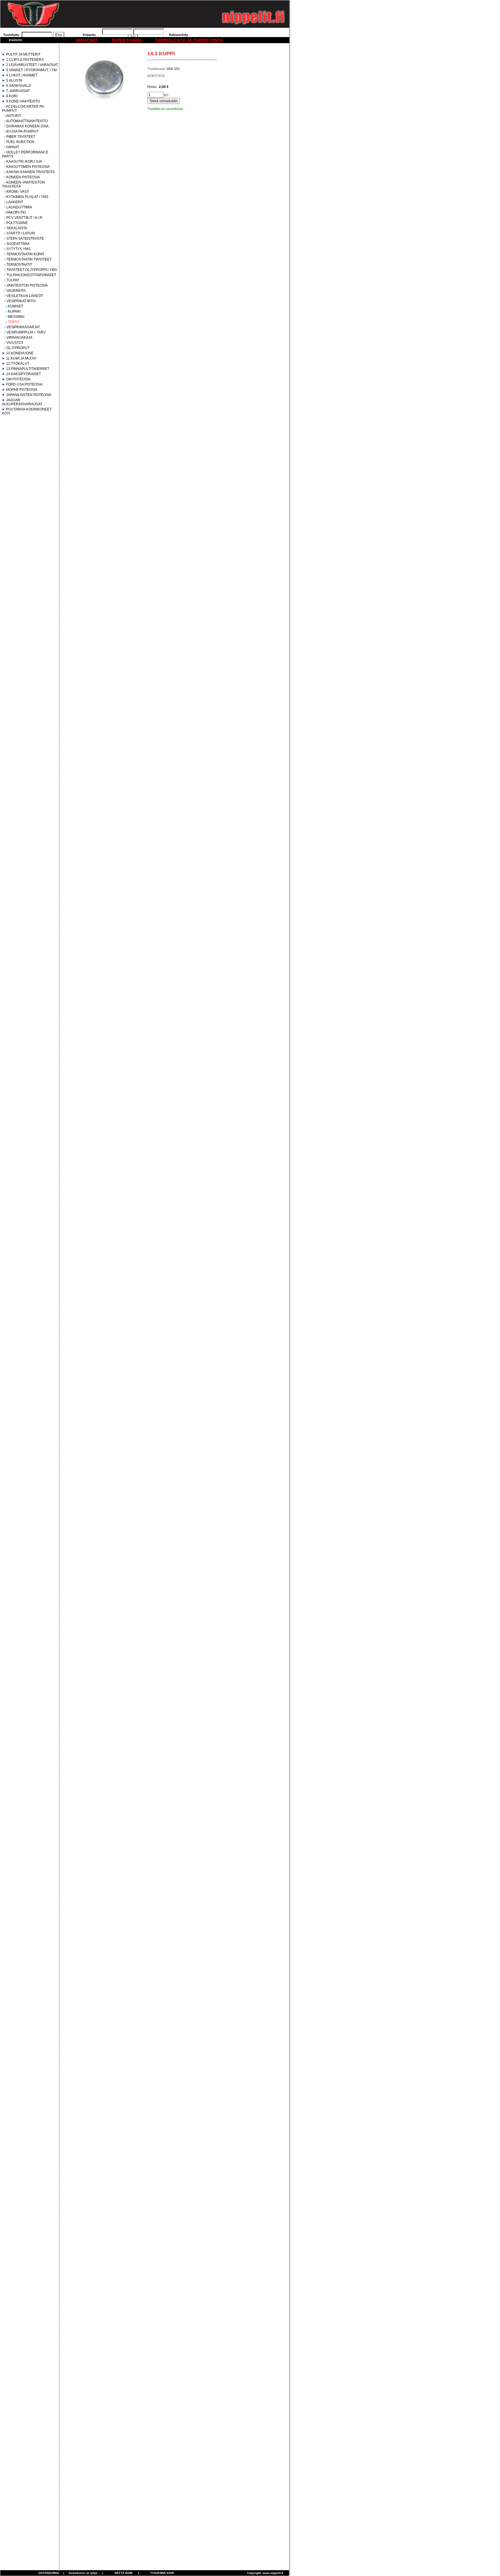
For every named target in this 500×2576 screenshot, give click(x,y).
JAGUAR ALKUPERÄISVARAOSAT (22, 402)
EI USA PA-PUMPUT (22, 131)
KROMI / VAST (18, 192)
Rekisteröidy (179, 35)
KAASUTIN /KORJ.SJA (24, 162)
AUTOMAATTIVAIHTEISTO (27, 121)
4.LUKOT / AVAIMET (22, 75)
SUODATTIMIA (18, 244)
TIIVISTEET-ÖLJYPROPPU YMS (32, 270)
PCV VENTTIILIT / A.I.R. (25, 218)
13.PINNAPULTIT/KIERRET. (28, 369)
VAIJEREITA (16, 291)
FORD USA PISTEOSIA (24, 384)
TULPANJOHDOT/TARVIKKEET (31, 275)
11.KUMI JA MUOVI (21, 358)
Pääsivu (15, 40)
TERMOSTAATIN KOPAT (25, 254)
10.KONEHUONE (20, 353)
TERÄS (14, 322)
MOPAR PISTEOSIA (22, 390)
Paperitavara (127, 40)
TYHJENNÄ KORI (162, 2573)
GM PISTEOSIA (18, 379)
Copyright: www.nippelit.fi (265, 2573)
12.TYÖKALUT (18, 364)
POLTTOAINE (17, 223)
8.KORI (12, 96)
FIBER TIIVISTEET (21, 137)
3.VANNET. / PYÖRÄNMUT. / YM (31, 70)
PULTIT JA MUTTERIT (23, 54)
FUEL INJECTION (20, 142)
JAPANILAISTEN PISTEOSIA (29, 395)
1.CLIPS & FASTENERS (25, 60)
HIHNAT (13, 147)
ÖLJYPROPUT (18, 348)
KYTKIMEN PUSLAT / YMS (27, 197)
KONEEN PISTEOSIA (23, 177)
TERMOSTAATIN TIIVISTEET (29, 259)
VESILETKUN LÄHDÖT (25, 296)
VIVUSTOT (15, 343)
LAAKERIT (15, 202)
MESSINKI (16, 317)
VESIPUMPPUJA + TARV (26, 332)
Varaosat (87, 40)
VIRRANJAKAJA (19, 338)
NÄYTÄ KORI (124, 2573)
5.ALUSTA (14, 80)
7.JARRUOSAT (18, 91)
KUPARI (14, 311)
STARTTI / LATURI (21, 233)
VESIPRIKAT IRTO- (21, 301)
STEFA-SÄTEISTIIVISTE (25, 239)
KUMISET (15, 306)
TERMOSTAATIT (19, 265)
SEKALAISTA (17, 228)
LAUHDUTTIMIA (19, 207)
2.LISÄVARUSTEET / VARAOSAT (32, 65)
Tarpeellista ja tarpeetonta (189, 40)
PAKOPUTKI (16, 212)
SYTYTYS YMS (18, 249)
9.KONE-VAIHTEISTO (23, 101)
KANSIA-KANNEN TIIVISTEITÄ (31, 172)
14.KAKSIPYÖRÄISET (23, 374)
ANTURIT (14, 116)
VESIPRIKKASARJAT (23, 327)
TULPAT (13, 280)
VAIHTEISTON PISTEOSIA (27, 285)
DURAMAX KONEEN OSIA (27, 126)
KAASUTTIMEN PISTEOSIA (28, 167)
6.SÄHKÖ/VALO (19, 86)
